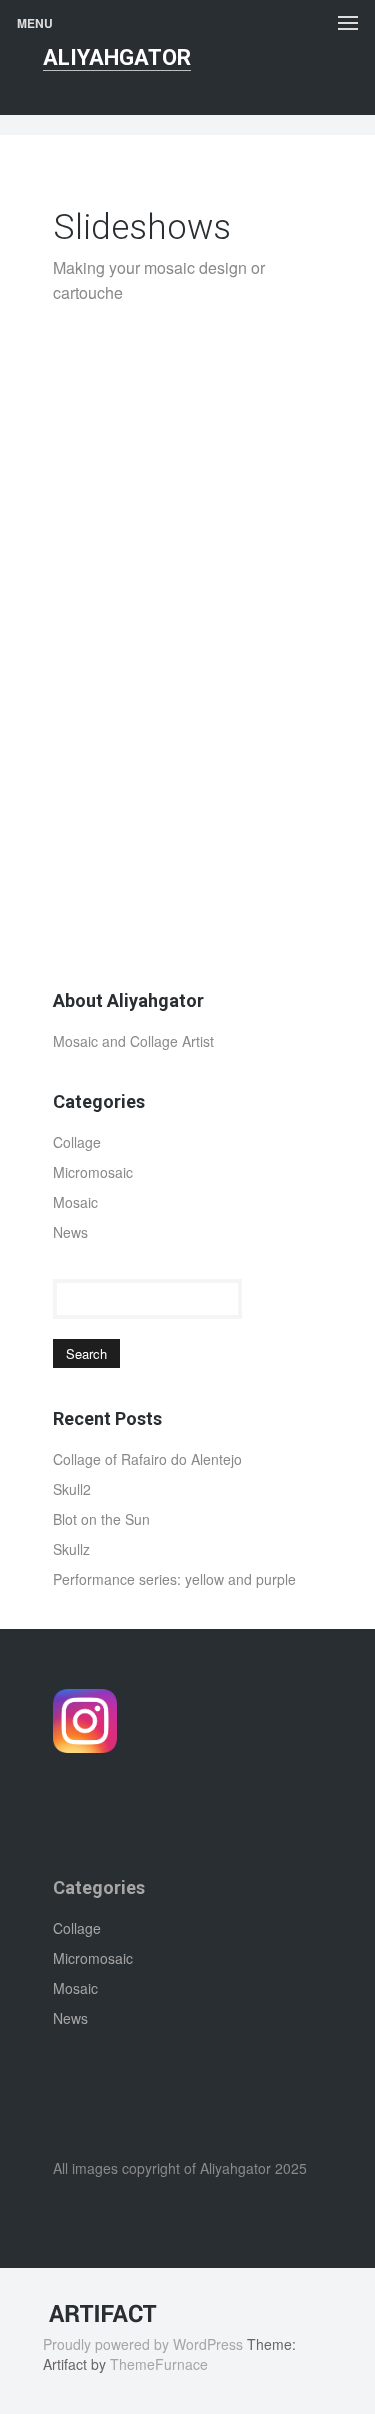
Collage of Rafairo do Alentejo (147, 1459)
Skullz (71, 1549)
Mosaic (75, 1202)
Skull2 (72, 1489)
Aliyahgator (117, 57)
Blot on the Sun (101, 1519)
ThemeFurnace (159, 2364)
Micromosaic (93, 1172)
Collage (77, 1142)
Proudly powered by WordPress (143, 2344)
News (70, 1232)
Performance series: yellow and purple (174, 1579)
